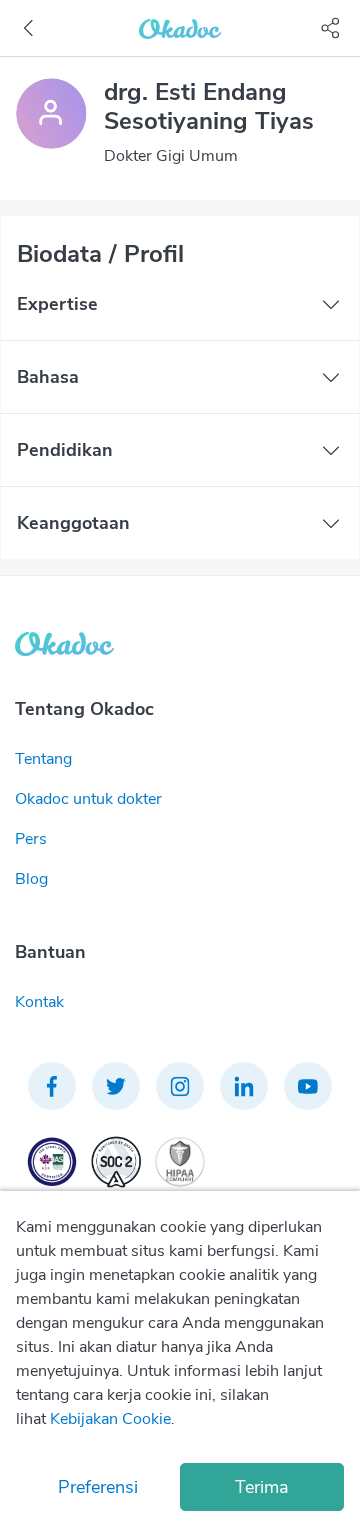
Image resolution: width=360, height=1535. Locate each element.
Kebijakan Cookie (110, 1419)
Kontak (39, 1002)
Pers (31, 839)
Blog (31, 879)
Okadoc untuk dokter (88, 799)
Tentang (43, 759)
